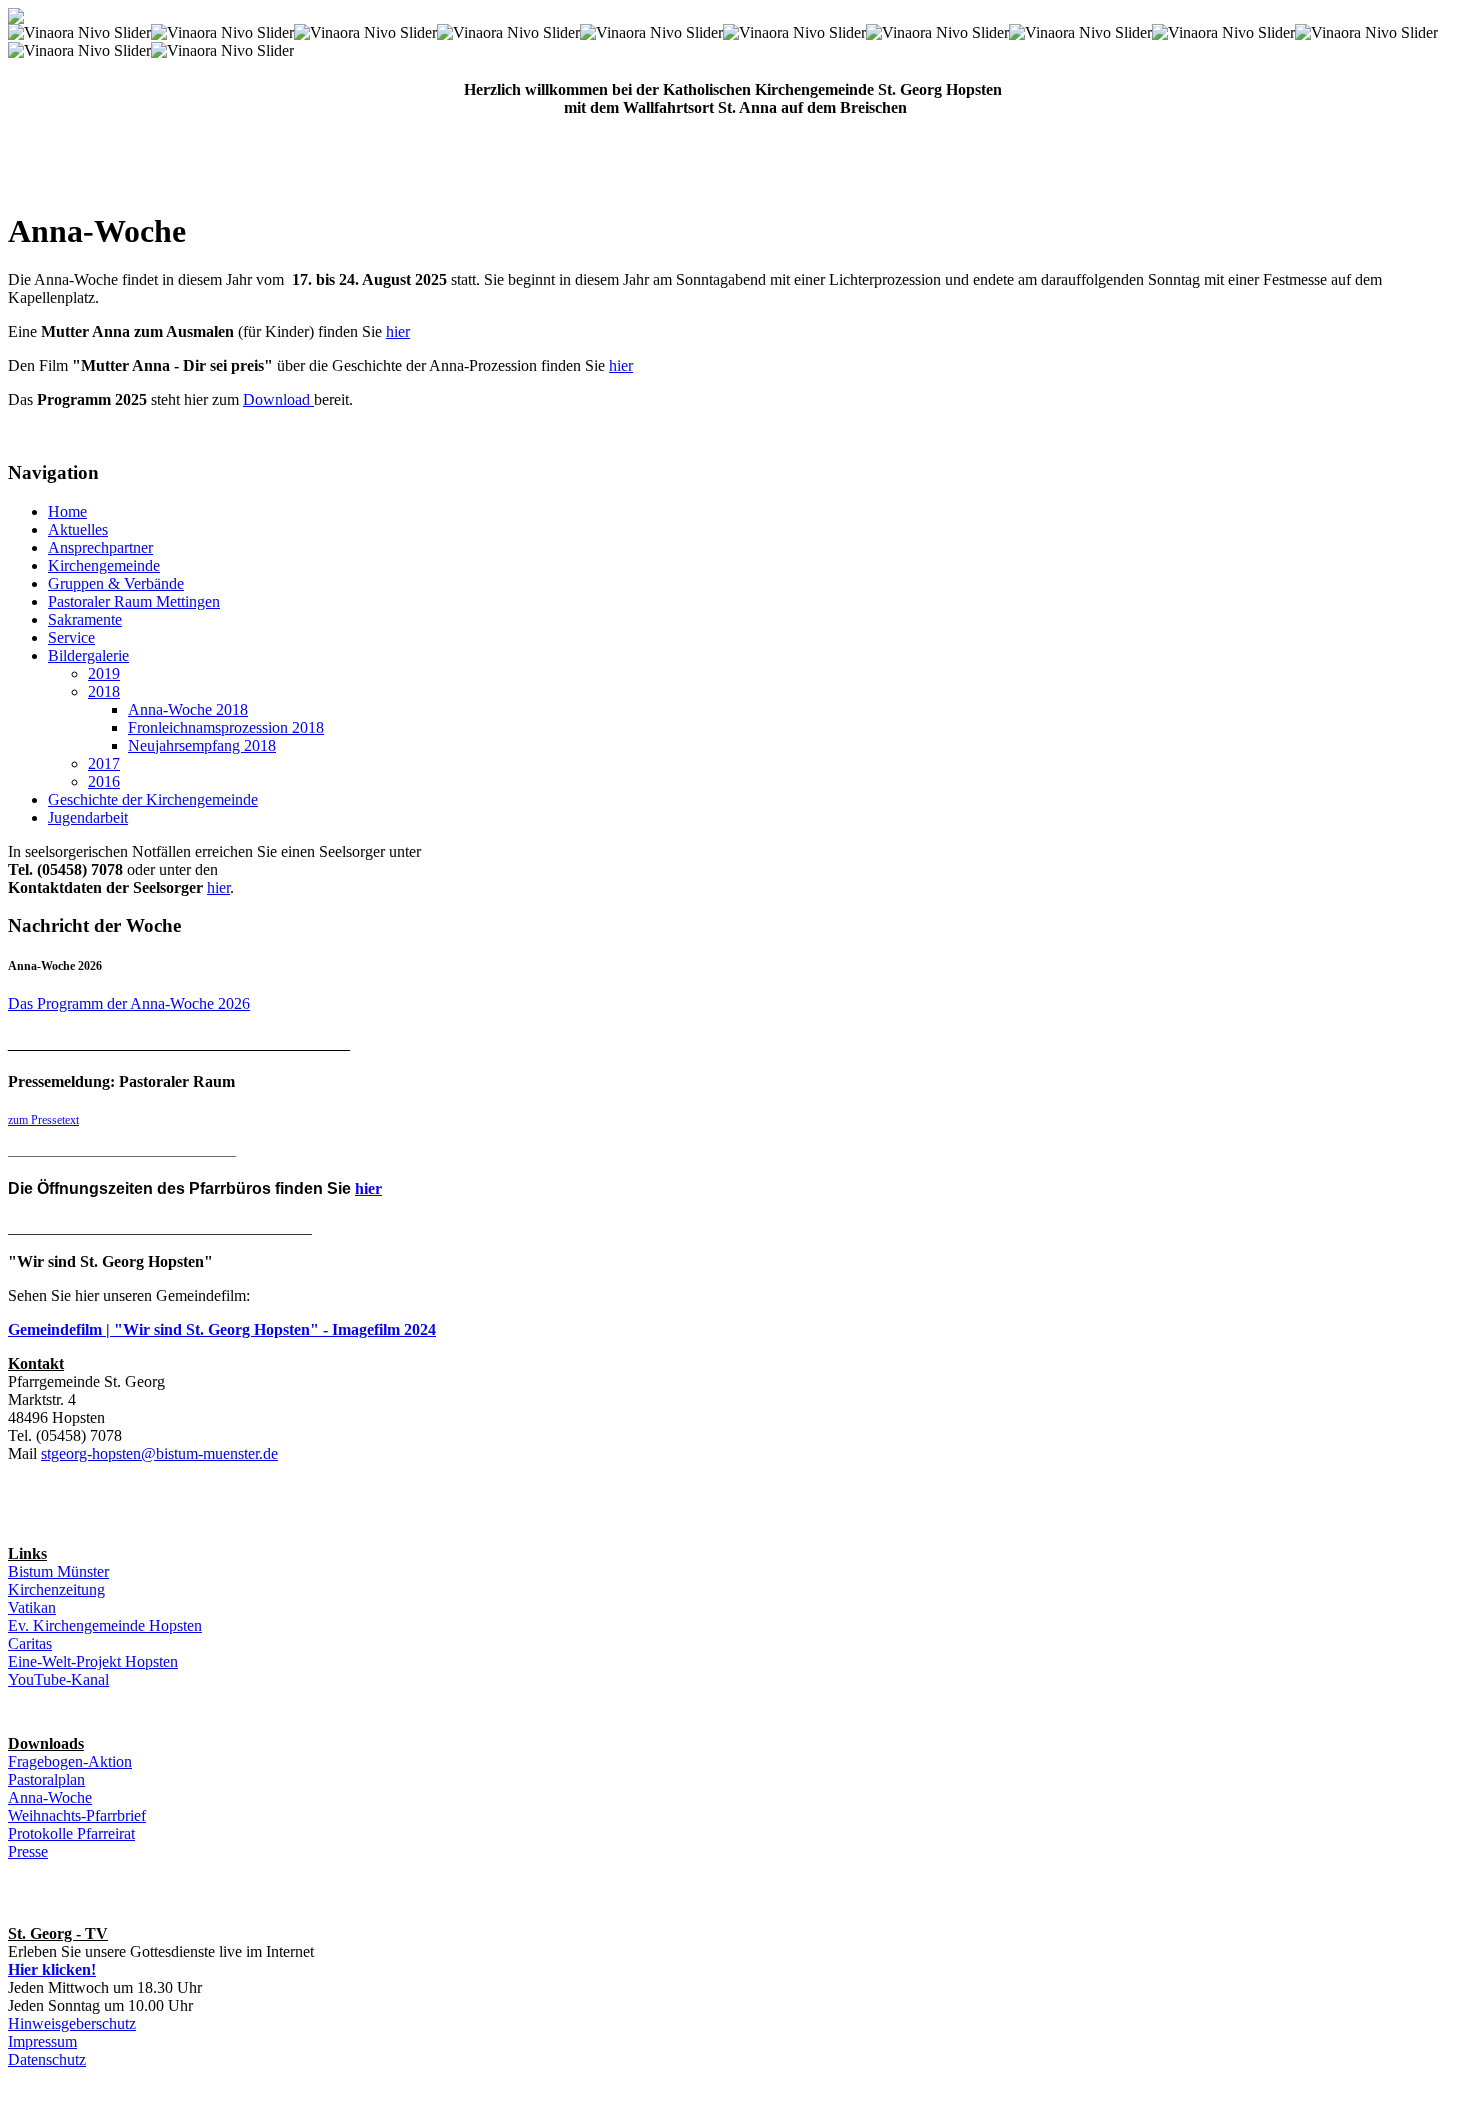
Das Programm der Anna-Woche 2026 (129, 1003)
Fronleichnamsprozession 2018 (226, 727)
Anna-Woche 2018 (188, 709)
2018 (104, 691)
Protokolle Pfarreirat (71, 1833)
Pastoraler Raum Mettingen (134, 601)
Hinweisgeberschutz (72, 2023)
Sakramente (85, 619)
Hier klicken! (52, 1969)
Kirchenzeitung (56, 1589)
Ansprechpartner (100, 547)
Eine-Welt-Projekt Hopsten (93, 1661)
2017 (104, 763)
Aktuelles (78, 529)
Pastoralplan (46, 1779)
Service (71, 637)
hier (398, 331)
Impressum (42, 2041)
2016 (104, 781)
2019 (104, 673)
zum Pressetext (43, 1120)
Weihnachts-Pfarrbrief (77, 1815)
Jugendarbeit (88, 817)
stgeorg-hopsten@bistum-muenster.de (159, 1453)
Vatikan (32, 1607)
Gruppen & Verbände (116, 583)
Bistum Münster (58, 1571)
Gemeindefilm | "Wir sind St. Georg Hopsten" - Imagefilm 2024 (222, 1329)
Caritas (30, 1643)
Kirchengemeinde (104, 565)
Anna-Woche (50, 1797)
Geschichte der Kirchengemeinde (153, 799)
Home (67, 511)
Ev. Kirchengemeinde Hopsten (105, 1625)
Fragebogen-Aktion (70, 1761)
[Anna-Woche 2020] (312, 399)
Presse (28, 1851)
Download (276, 399)
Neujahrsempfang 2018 (202, 745)
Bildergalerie (88, 655)
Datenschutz (47, 2059)
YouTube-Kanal (58, 1679)
